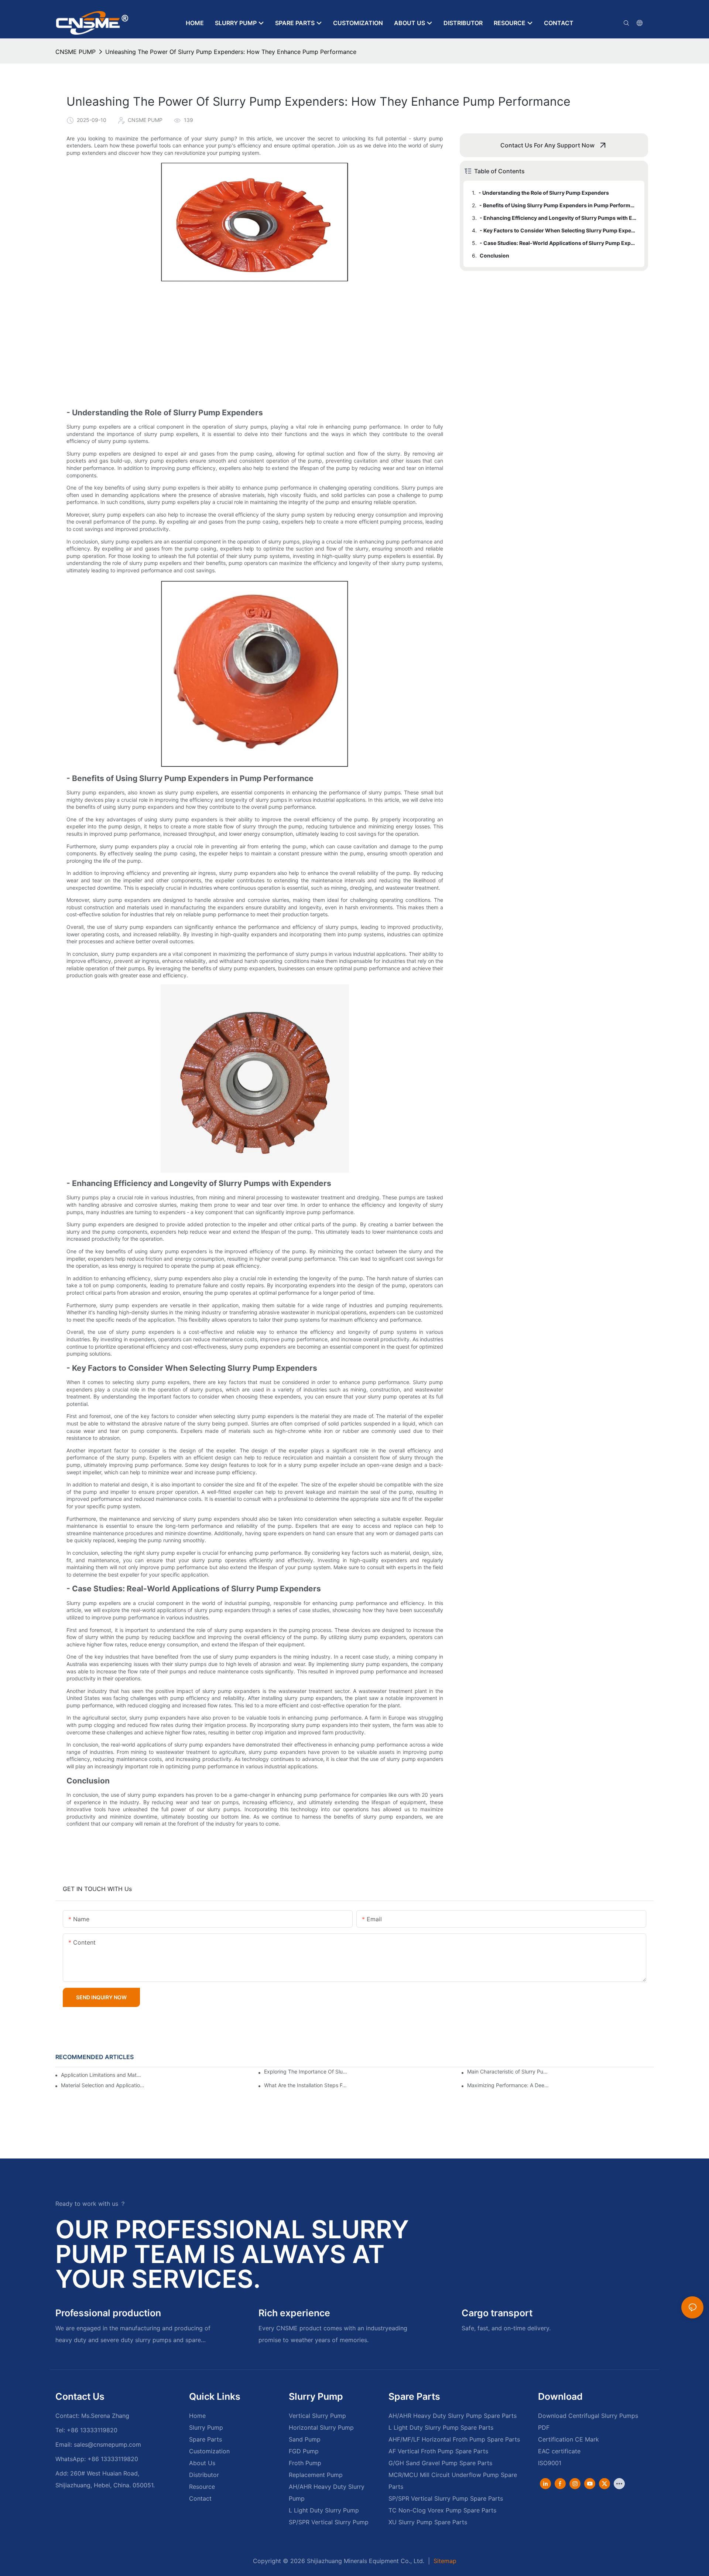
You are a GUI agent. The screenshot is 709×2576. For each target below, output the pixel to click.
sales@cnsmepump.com (107, 2444)
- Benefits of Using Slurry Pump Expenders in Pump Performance (558, 205)
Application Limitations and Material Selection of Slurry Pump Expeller (101, 2075)
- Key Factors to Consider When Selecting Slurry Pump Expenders (559, 230)
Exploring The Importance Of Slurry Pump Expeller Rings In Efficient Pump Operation (306, 2072)
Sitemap (444, 2561)
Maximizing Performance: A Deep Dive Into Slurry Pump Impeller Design (509, 2085)
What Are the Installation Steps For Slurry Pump (306, 2085)
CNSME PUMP (76, 52)
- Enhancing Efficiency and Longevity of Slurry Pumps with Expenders (559, 218)
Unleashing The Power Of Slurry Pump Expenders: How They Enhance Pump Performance (231, 52)
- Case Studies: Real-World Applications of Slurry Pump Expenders (559, 243)
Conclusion (494, 255)
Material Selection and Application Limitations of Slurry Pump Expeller (103, 2085)
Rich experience (294, 2313)
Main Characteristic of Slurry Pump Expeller (509, 2072)
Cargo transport (497, 2313)
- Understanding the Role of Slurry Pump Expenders (544, 193)
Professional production (108, 2313)
